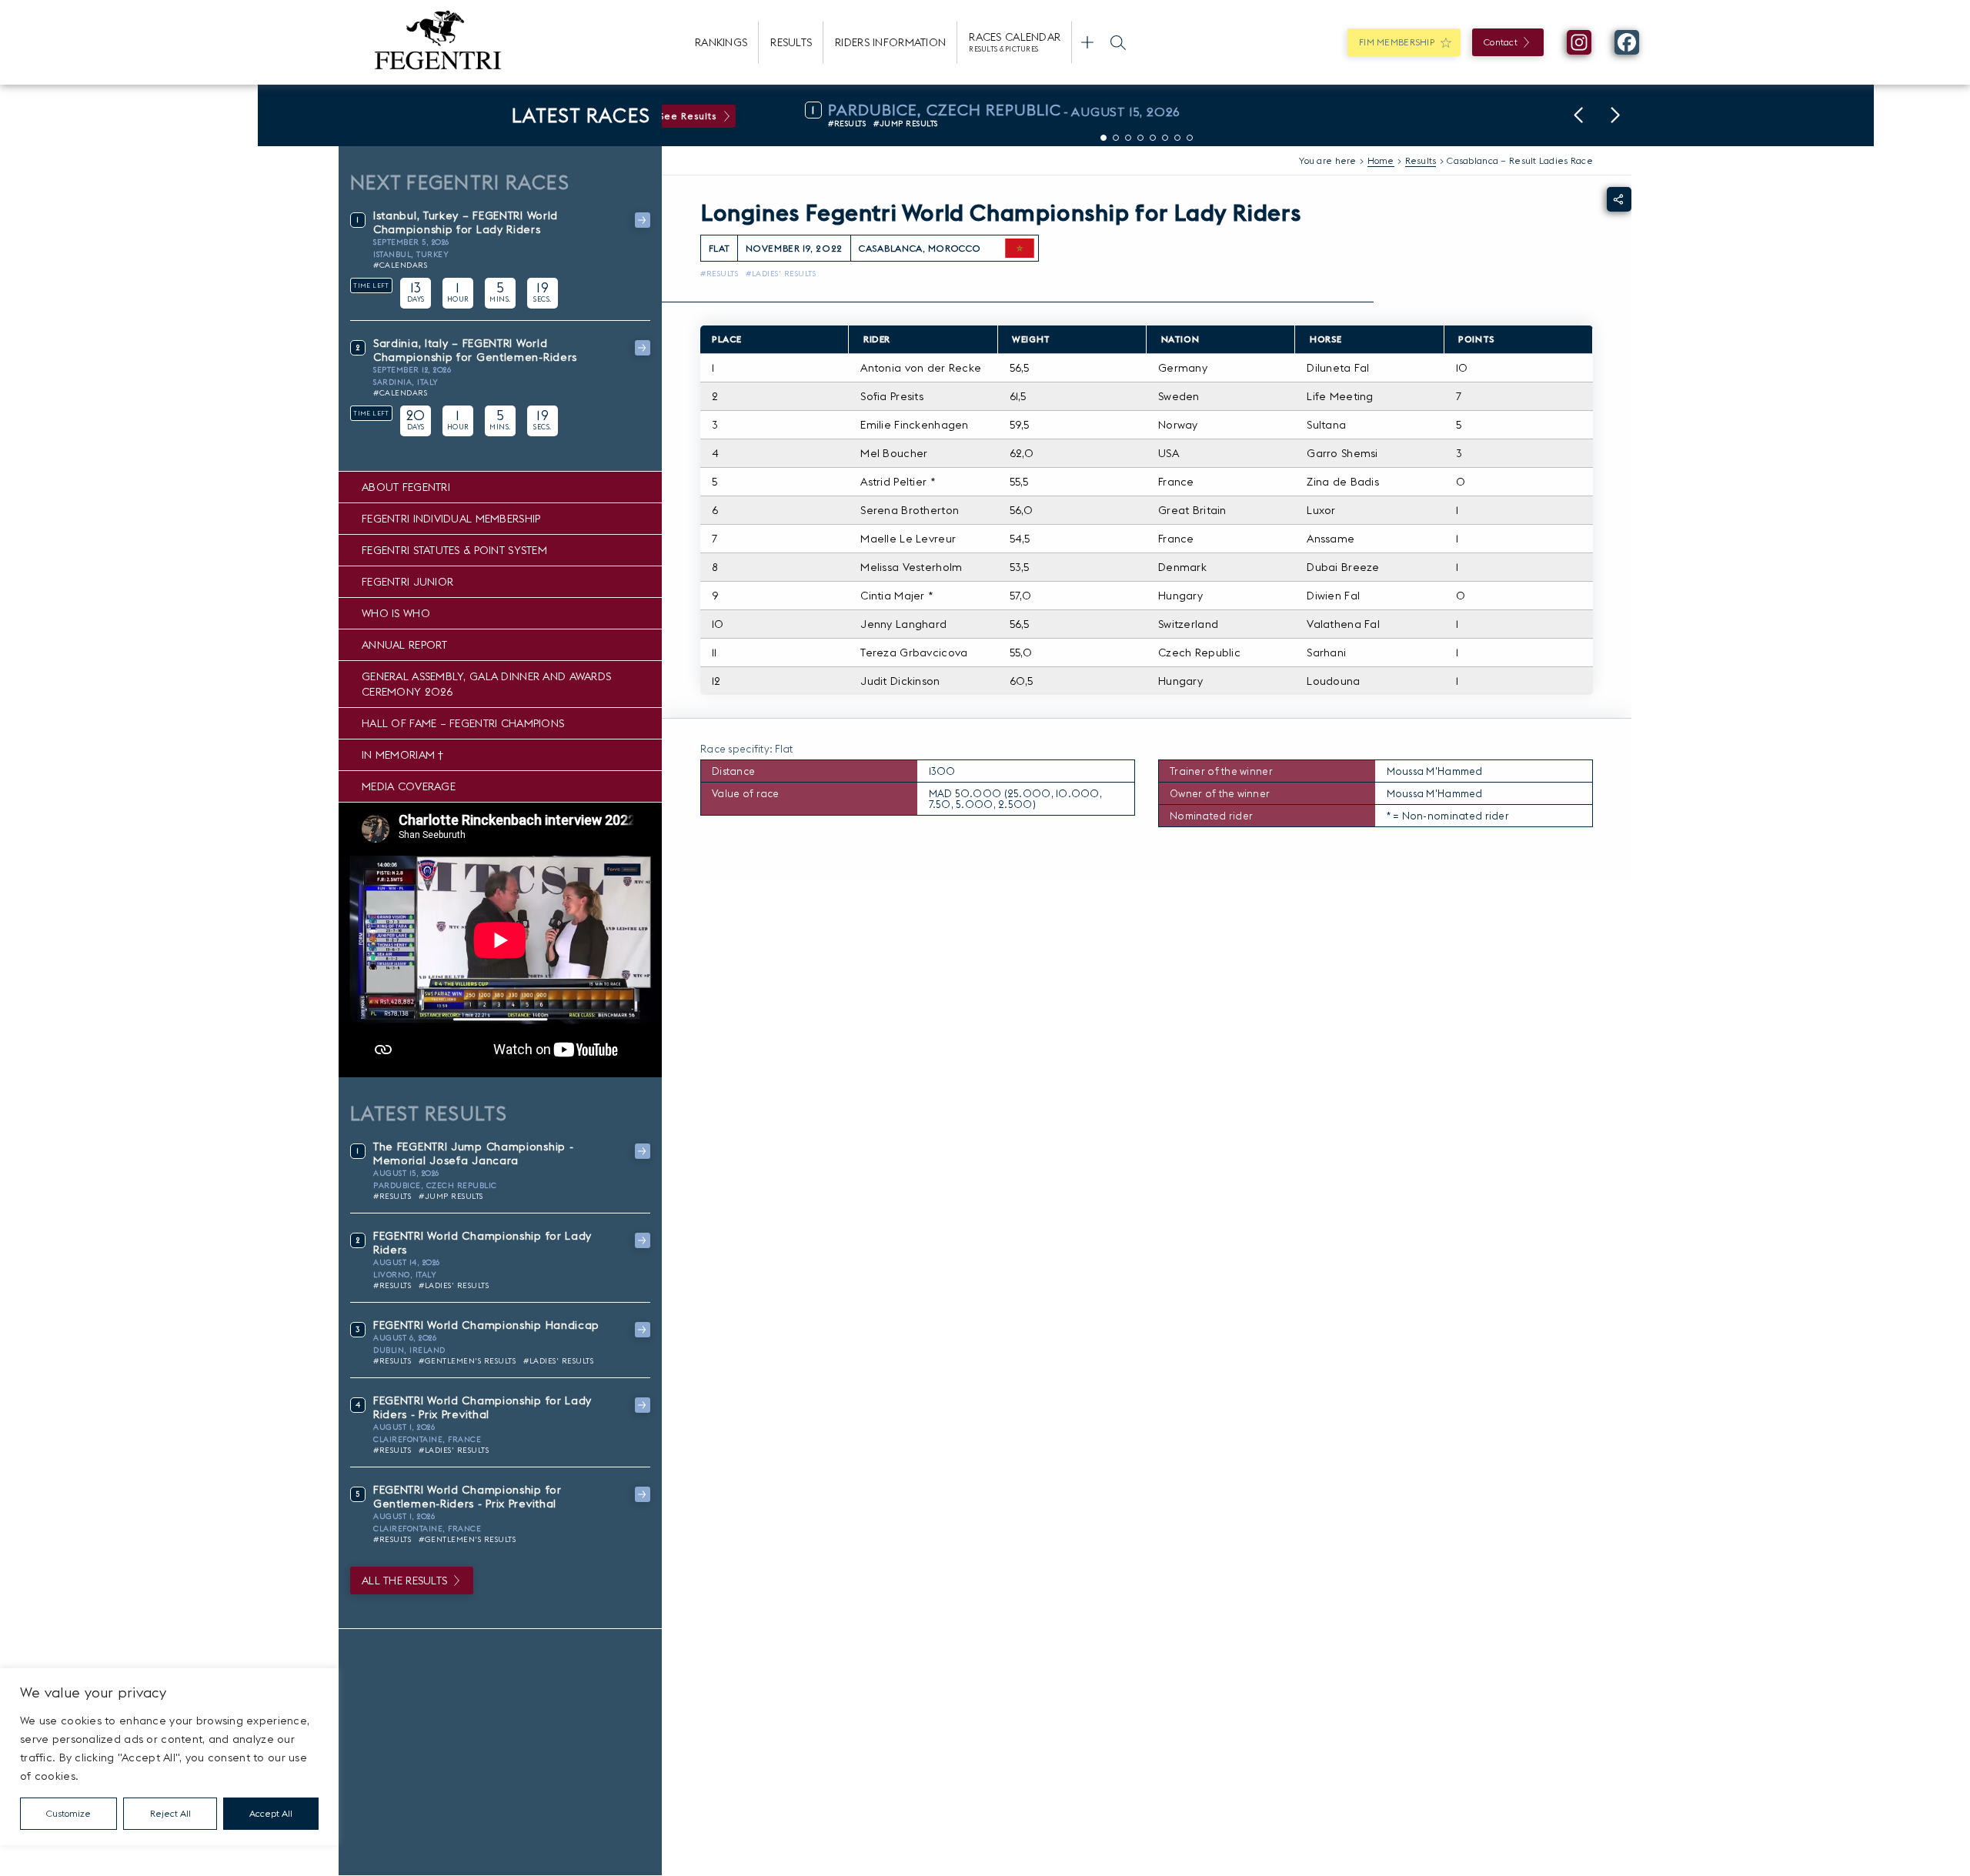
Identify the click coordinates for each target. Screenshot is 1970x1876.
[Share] (1619, 199)
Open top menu (1087, 42)
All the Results (404, 1581)
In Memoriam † (403, 755)
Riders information (890, 42)
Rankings (721, 42)
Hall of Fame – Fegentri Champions (463, 723)
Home (1381, 160)
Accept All (271, 1813)
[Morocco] (1020, 249)
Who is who (396, 613)
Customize (68, 1813)
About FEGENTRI (406, 487)
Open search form (1118, 42)
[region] (169, 1757)
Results (791, 42)
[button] (1578, 115)
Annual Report (405, 645)
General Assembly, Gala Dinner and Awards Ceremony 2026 (486, 684)
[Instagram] (1579, 42)
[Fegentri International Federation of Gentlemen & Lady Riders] (438, 42)
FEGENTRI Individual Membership (451, 519)
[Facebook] (1627, 42)
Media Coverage (409, 786)
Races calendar (1015, 42)
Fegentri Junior (407, 582)
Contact (1501, 42)
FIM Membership (1397, 42)
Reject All (170, 1813)
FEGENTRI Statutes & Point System (454, 550)
